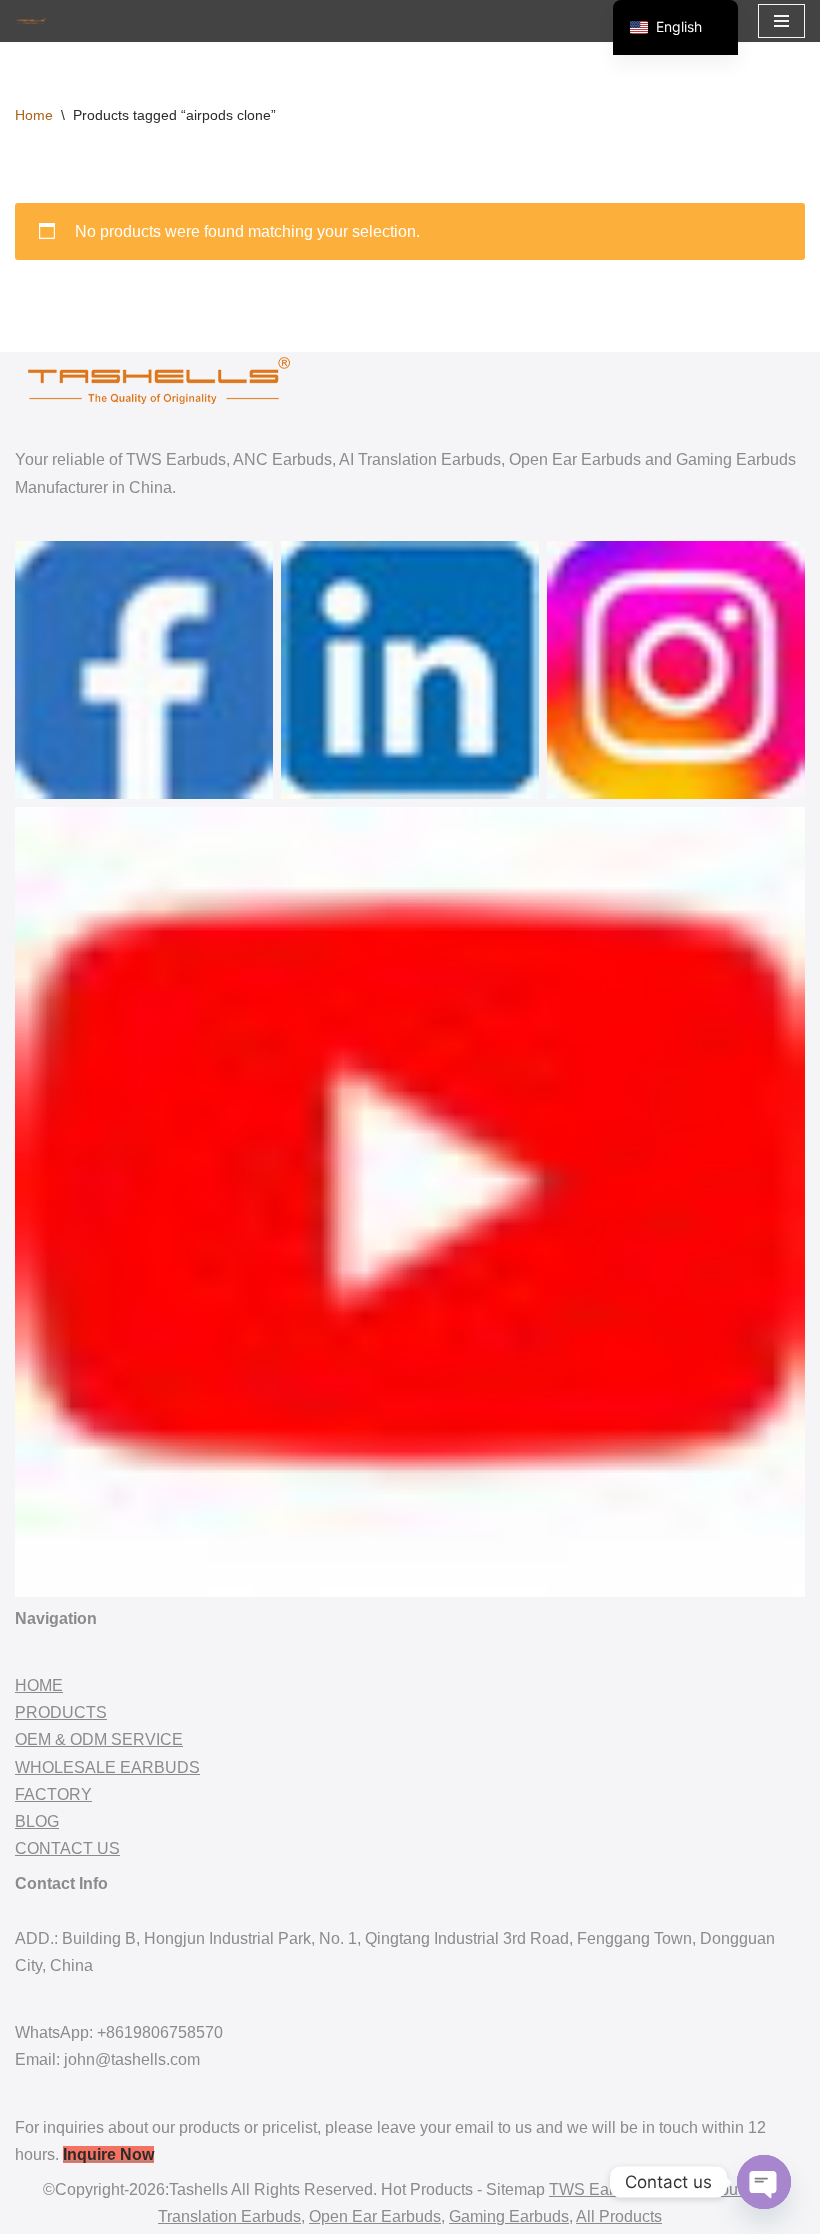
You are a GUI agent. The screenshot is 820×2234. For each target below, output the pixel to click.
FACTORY (53, 1794)
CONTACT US (67, 1848)
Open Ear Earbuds (375, 2216)
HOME (39, 1685)
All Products (619, 2216)
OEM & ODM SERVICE (99, 1739)
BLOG (37, 1821)
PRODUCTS (61, 1712)
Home (34, 115)
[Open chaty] (764, 2182)
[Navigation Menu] (781, 21)
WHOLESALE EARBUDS (107, 1767)
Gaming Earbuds (509, 2216)
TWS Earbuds (599, 2189)
